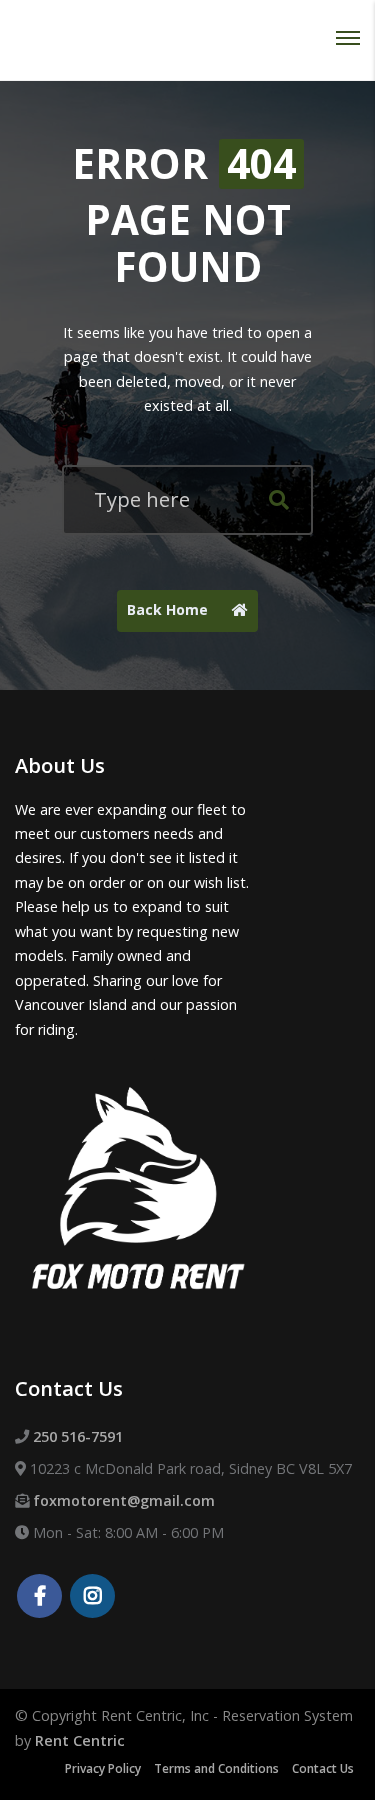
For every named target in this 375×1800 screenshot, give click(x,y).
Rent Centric (80, 1740)
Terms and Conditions (216, 1768)
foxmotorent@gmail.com (124, 1500)
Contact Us (323, 1768)
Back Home (169, 609)
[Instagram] (92, 1597)
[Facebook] (39, 1597)
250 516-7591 (78, 1436)
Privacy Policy (103, 1768)
